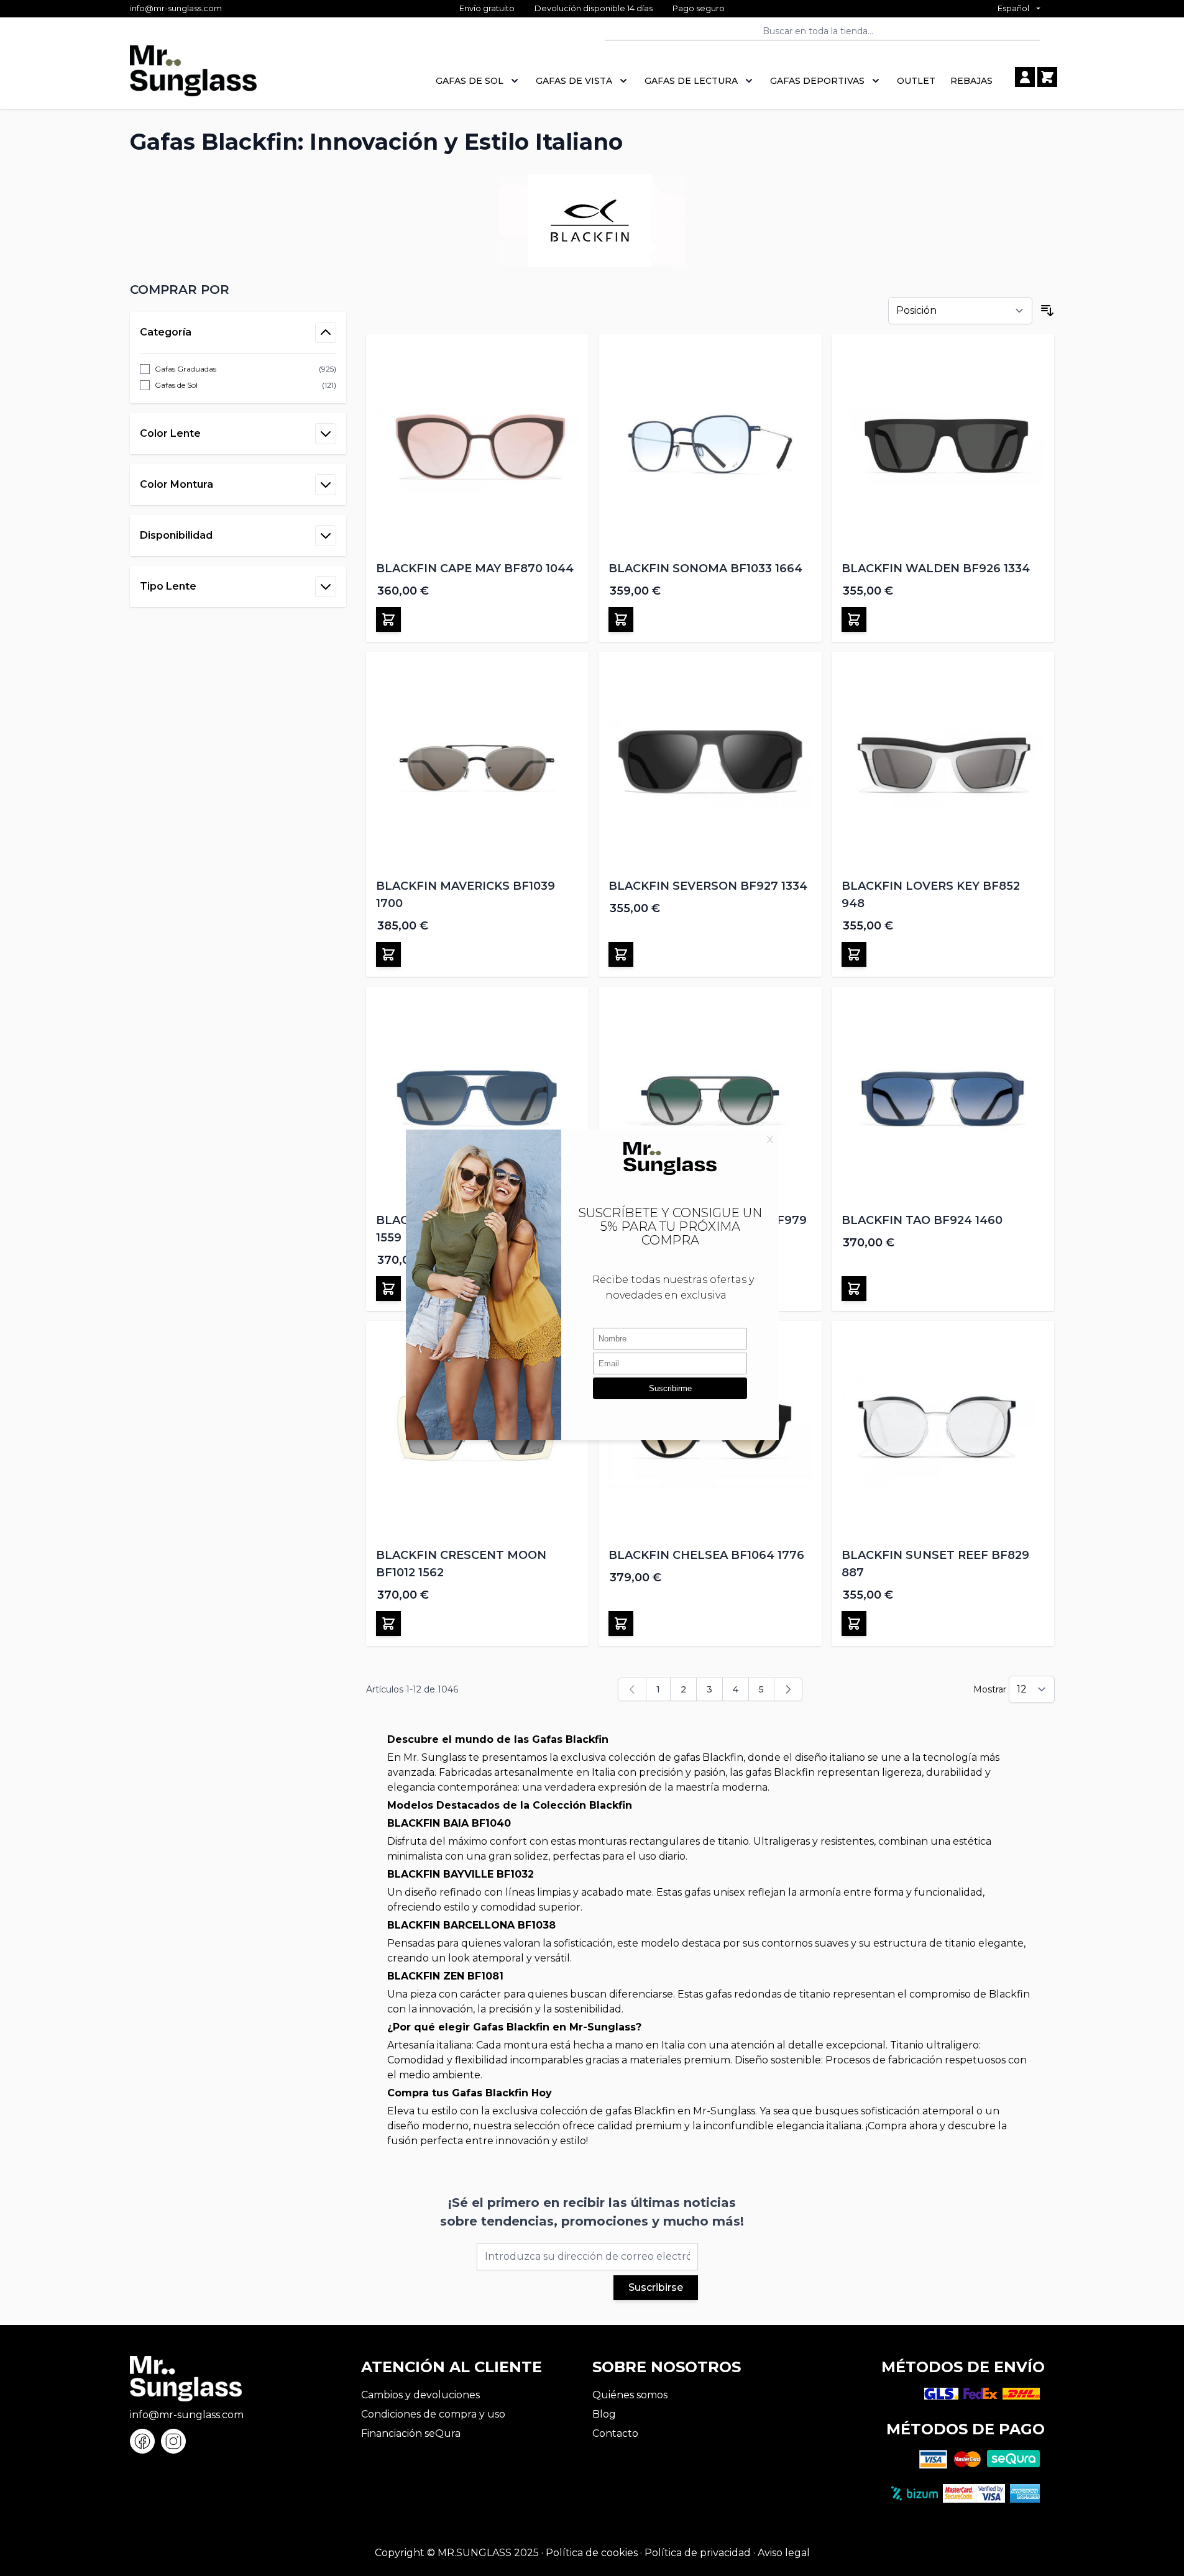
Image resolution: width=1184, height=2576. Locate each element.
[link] (632, 1689)
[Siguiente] (788, 1689)
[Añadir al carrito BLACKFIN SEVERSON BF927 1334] (621, 954)
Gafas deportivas (817, 81)
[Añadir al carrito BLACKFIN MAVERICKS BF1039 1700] (388, 954)
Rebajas (971, 81)
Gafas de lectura (691, 81)
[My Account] (1025, 77)
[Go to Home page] (194, 77)
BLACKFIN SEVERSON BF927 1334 (708, 886)
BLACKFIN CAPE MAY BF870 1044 (475, 569)
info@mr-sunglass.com (176, 8)
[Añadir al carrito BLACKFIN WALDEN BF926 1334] (854, 619)
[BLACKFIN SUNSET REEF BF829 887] (943, 1432)
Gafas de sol (470, 81)
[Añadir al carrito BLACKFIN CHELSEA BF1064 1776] (621, 1624)
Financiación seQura (411, 2433)
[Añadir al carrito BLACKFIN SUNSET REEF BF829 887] (854, 1624)
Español (1013, 8)
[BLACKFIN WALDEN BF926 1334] (943, 446)
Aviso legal (784, 2553)
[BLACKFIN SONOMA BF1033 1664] (710, 446)
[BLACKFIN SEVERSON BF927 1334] (710, 763)
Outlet (916, 81)
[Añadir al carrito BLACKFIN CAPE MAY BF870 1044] (388, 619)
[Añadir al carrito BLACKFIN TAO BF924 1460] (854, 1289)
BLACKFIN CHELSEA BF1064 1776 (706, 1555)
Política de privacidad (698, 2553)
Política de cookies (592, 2553)
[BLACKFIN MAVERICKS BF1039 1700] (478, 763)
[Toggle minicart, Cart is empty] (1047, 77)
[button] (238, 290)
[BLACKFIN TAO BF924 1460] (943, 1098)
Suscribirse (656, 2287)
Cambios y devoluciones (420, 2395)
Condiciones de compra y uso (433, 2414)
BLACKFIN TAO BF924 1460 (922, 1220)
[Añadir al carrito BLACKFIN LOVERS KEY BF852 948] (854, 954)
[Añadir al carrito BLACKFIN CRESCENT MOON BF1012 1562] (388, 1624)
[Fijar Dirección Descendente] (1047, 311)
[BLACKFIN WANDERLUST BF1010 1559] (478, 1098)
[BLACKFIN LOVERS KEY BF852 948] (943, 763)
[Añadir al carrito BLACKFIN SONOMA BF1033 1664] (621, 619)
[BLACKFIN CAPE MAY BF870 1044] (478, 446)
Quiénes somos (630, 2395)
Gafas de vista (574, 81)
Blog (604, 2414)
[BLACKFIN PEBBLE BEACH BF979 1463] (710, 1098)
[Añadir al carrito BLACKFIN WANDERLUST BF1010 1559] (388, 1289)
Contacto (615, 2433)
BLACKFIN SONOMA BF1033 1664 (705, 569)
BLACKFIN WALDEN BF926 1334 (936, 569)
